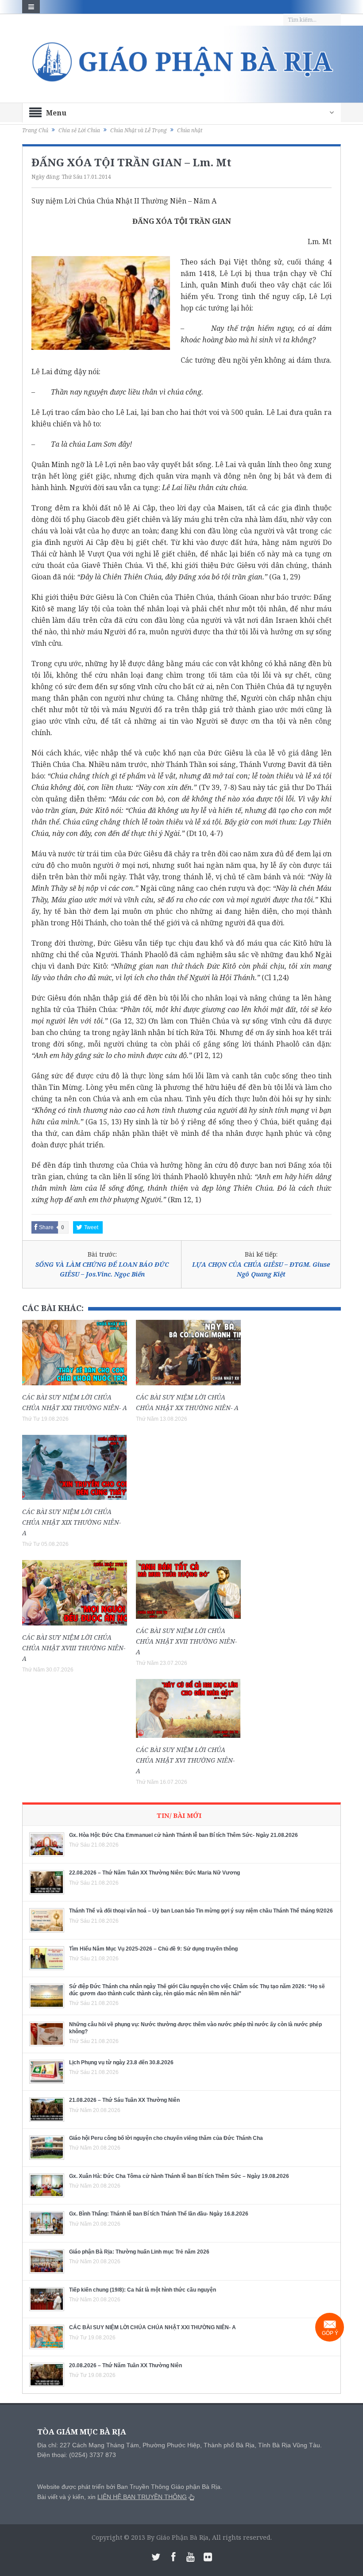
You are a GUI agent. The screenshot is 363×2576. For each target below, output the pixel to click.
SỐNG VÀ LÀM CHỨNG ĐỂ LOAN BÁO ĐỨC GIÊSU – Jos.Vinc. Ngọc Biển (102, 1269)
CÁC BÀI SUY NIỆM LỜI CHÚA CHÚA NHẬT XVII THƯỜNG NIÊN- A (186, 1641)
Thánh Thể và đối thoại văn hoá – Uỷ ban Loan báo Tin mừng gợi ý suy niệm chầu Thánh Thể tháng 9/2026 (201, 1911)
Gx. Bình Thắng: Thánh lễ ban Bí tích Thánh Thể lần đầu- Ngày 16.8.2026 (159, 2214)
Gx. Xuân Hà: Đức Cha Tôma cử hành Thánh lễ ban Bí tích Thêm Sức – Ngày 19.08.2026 (179, 2176)
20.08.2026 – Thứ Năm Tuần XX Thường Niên (126, 2365)
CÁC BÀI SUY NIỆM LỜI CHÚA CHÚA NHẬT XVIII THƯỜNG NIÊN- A (74, 1648)
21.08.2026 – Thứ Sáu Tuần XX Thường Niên (124, 2100)
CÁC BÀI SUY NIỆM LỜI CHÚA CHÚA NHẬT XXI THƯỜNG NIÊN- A (153, 2327)
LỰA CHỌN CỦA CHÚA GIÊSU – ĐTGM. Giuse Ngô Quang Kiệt (261, 1269)
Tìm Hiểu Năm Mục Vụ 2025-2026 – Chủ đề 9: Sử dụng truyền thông (153, 1949)
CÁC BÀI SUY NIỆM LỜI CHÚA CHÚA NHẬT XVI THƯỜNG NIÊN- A (185, 1760)
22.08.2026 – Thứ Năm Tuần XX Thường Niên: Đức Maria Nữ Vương (154, 1873)
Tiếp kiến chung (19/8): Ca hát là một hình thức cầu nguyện (143, 2290)
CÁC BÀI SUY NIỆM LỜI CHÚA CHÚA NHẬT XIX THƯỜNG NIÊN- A (71, 1522)
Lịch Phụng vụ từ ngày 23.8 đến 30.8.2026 (121, 2062)
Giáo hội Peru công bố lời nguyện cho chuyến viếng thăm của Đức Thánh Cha (166, 2138)
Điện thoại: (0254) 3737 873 (77, 2455)
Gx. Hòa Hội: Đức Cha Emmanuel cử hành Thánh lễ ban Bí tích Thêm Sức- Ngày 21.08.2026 (183, 1835)
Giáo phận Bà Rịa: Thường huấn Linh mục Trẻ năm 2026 (139, 2252)
